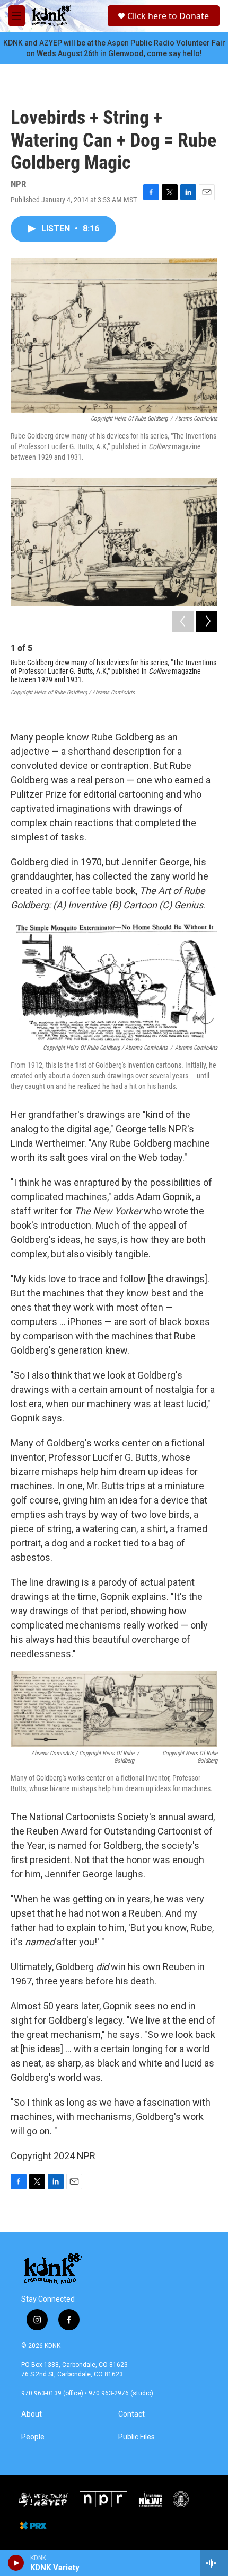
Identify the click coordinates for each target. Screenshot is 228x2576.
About (32, 2414)
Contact (131, 2414)
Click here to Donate (168, 16)
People (33, 2437)
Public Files (137, 2437)
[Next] (207, 621)
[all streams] (214, 2563)
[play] (16, 2563)
